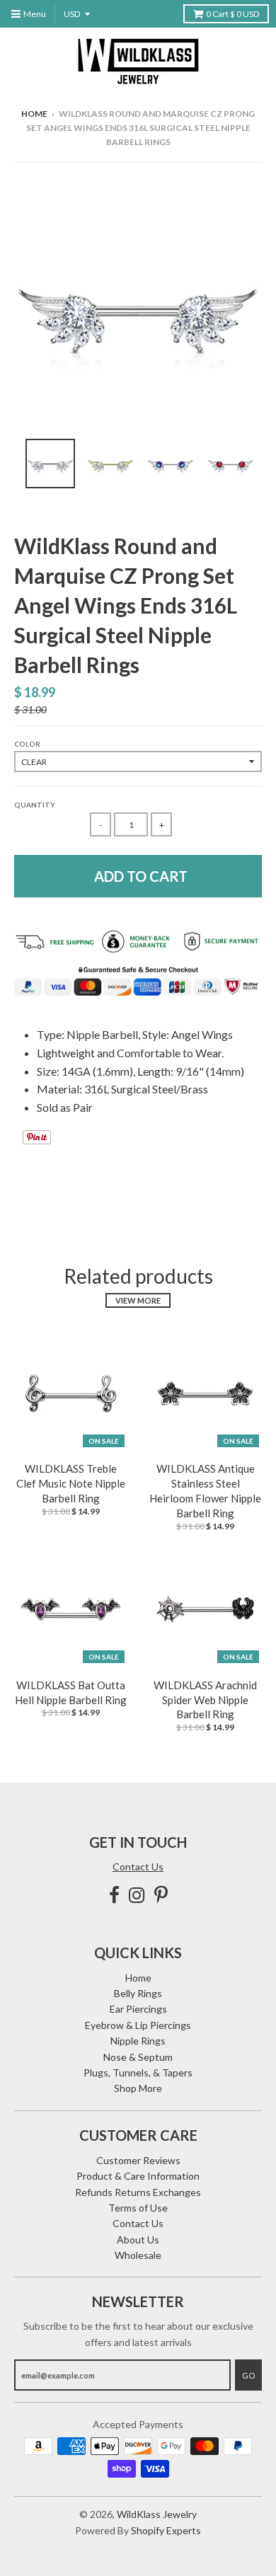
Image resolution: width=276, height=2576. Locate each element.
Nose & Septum (138, 2057)
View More (138, 1300)
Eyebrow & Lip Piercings (138, 2025)
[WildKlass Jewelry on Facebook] (114, 1895)
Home (34, 114)
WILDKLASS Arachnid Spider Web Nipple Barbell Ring (205, 1700)
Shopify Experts (166, 2530)
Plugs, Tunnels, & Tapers (138, 2072)
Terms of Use (138, 2208)
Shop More (138, 2088)
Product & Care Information (138, 2176)
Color (27, 744)
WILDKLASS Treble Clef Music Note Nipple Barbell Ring (71, 1483)
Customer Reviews (138, 2160)
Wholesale (138, 2255)
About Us (138, 2239)
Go (248, 2375)
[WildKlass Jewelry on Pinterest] (161, 1895)
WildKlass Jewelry (157, 2514)
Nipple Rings (138, 2041)
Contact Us (138, 1867)
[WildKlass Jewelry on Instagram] (137, 1895)
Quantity (35, 805)
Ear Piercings (138, 2009)
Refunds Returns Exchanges (138, 2192)
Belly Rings (138, 1993)
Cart (232, 14)
